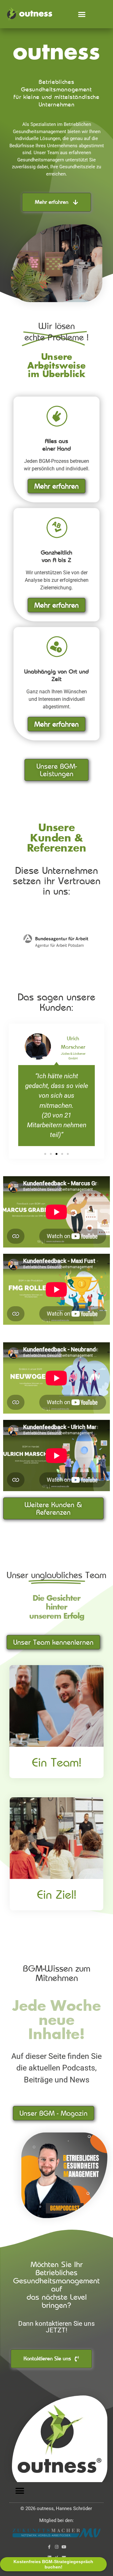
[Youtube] (64, 2547)
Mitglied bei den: (56, 2520)
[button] (82, 14)
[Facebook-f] (49, 2547)
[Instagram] (57, 2547)
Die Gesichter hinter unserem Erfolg (57, 1608)
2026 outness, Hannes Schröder (56, 2508)
